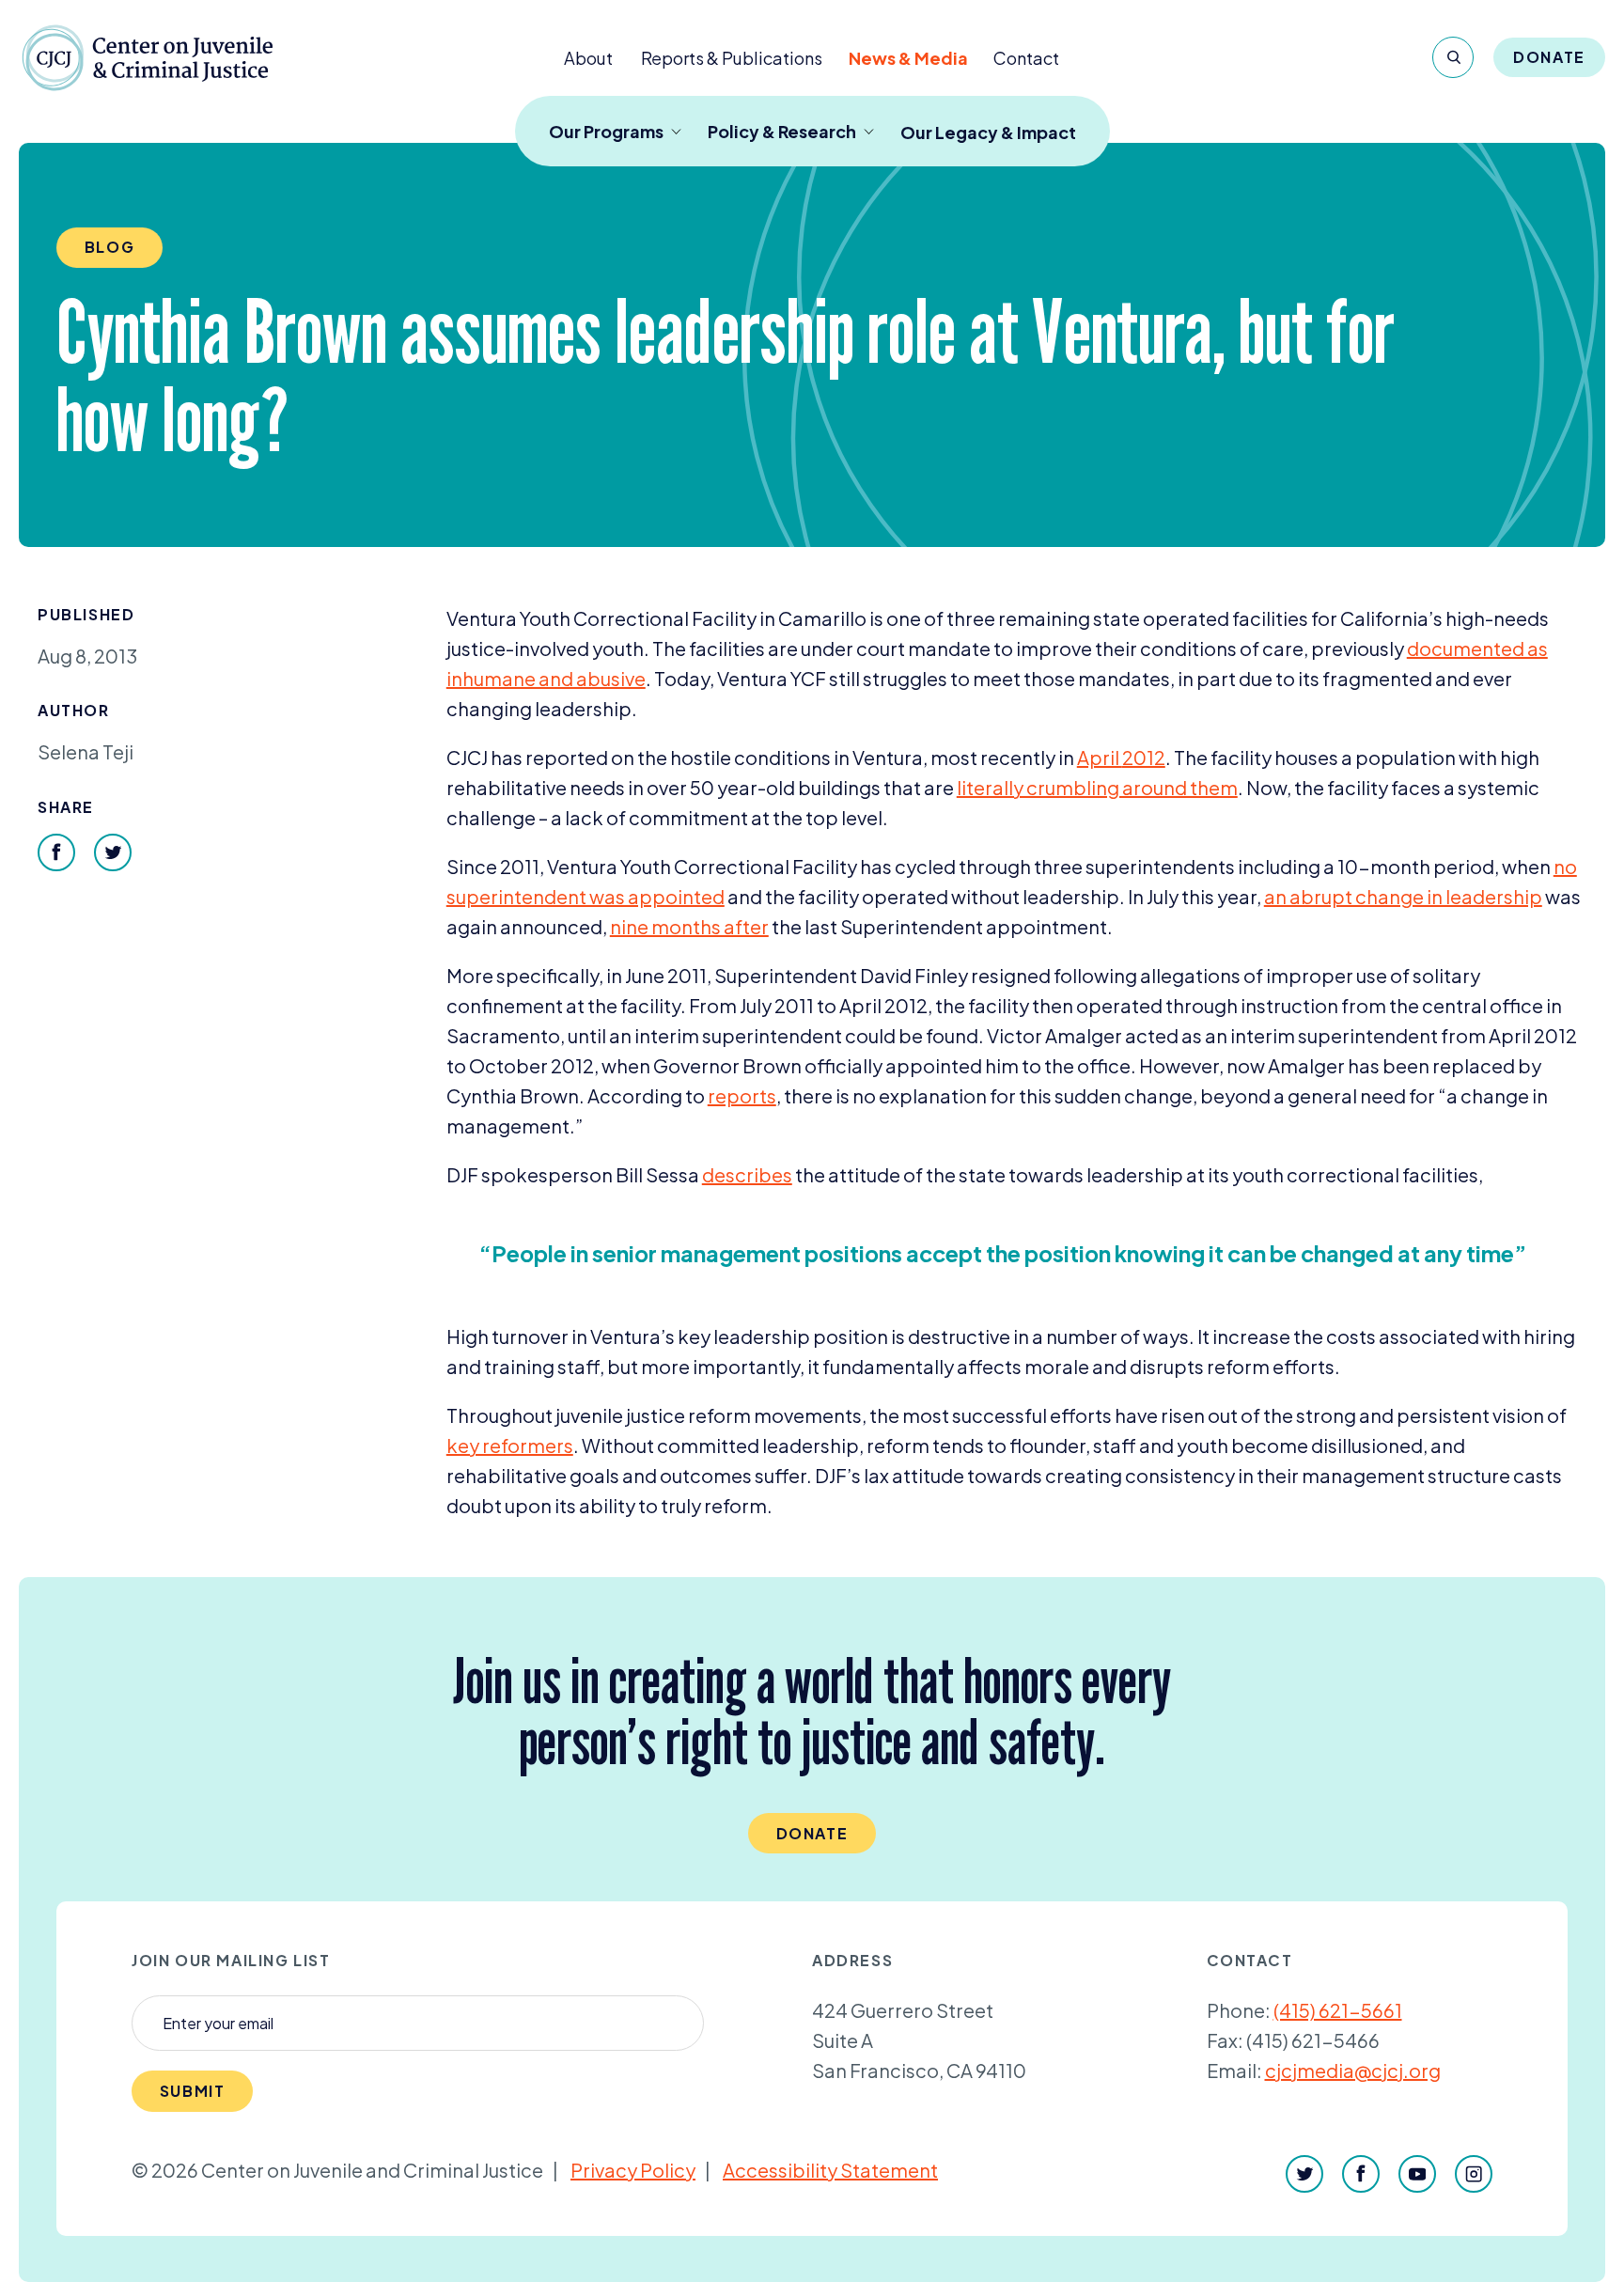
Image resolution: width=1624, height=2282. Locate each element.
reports (742, 1095)
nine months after (689, 926)
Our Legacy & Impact (988, 132)
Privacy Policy (633, 2170)
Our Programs (606, 131)
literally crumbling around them (1097, 787)
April (1121, 757)
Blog (109, 247)
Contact (1026, 58)
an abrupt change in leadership (1403, 896)
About (588, 58)
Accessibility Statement (830, 2170)
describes (747, 1174)
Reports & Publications (732, 58)
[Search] (1453, 57)
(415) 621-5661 (1338, 2010)
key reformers (510, 1445)
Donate (1549, 57)
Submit (193, 2091)
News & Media (908, 58)
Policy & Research (782, 131)
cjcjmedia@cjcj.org (1353, 2070)
